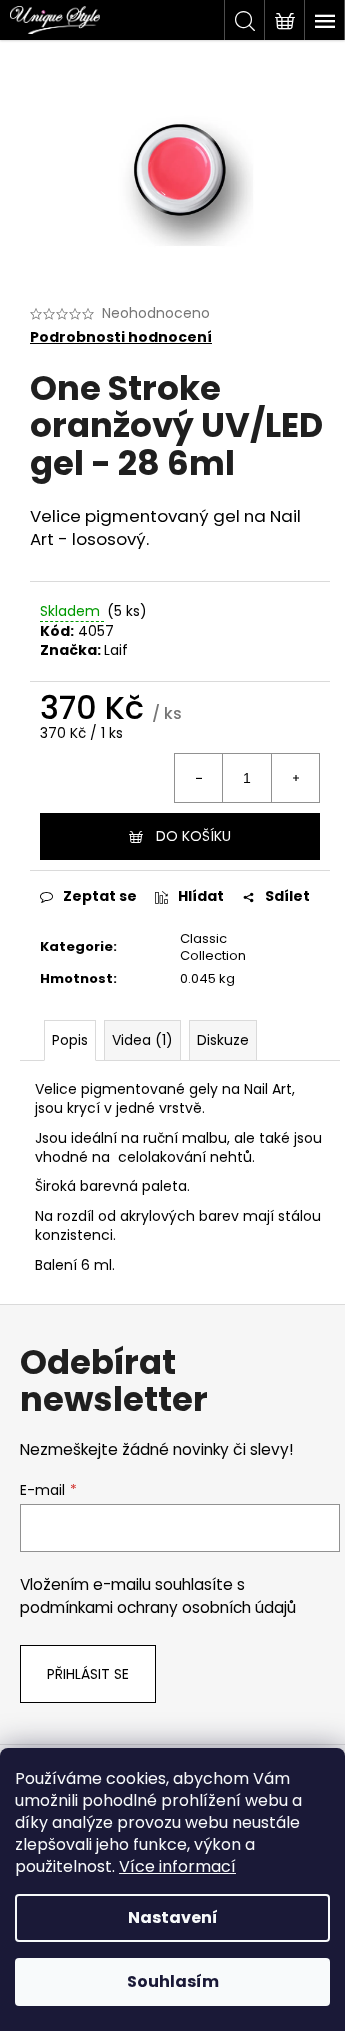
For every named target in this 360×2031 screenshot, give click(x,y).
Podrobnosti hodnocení (121, 337)
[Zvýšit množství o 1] (295, 778)
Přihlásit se (88, 1674)
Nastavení (173, 1917)
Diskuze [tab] (223, 1040)
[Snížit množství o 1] (199, 778)
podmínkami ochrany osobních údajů (158, 1607)
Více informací (177, 1866)
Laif (116, 650)
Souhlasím (173, 1981)
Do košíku (193, 836)
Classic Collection (213, 947)
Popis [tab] (70, 1040)
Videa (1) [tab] (142, 1040)
